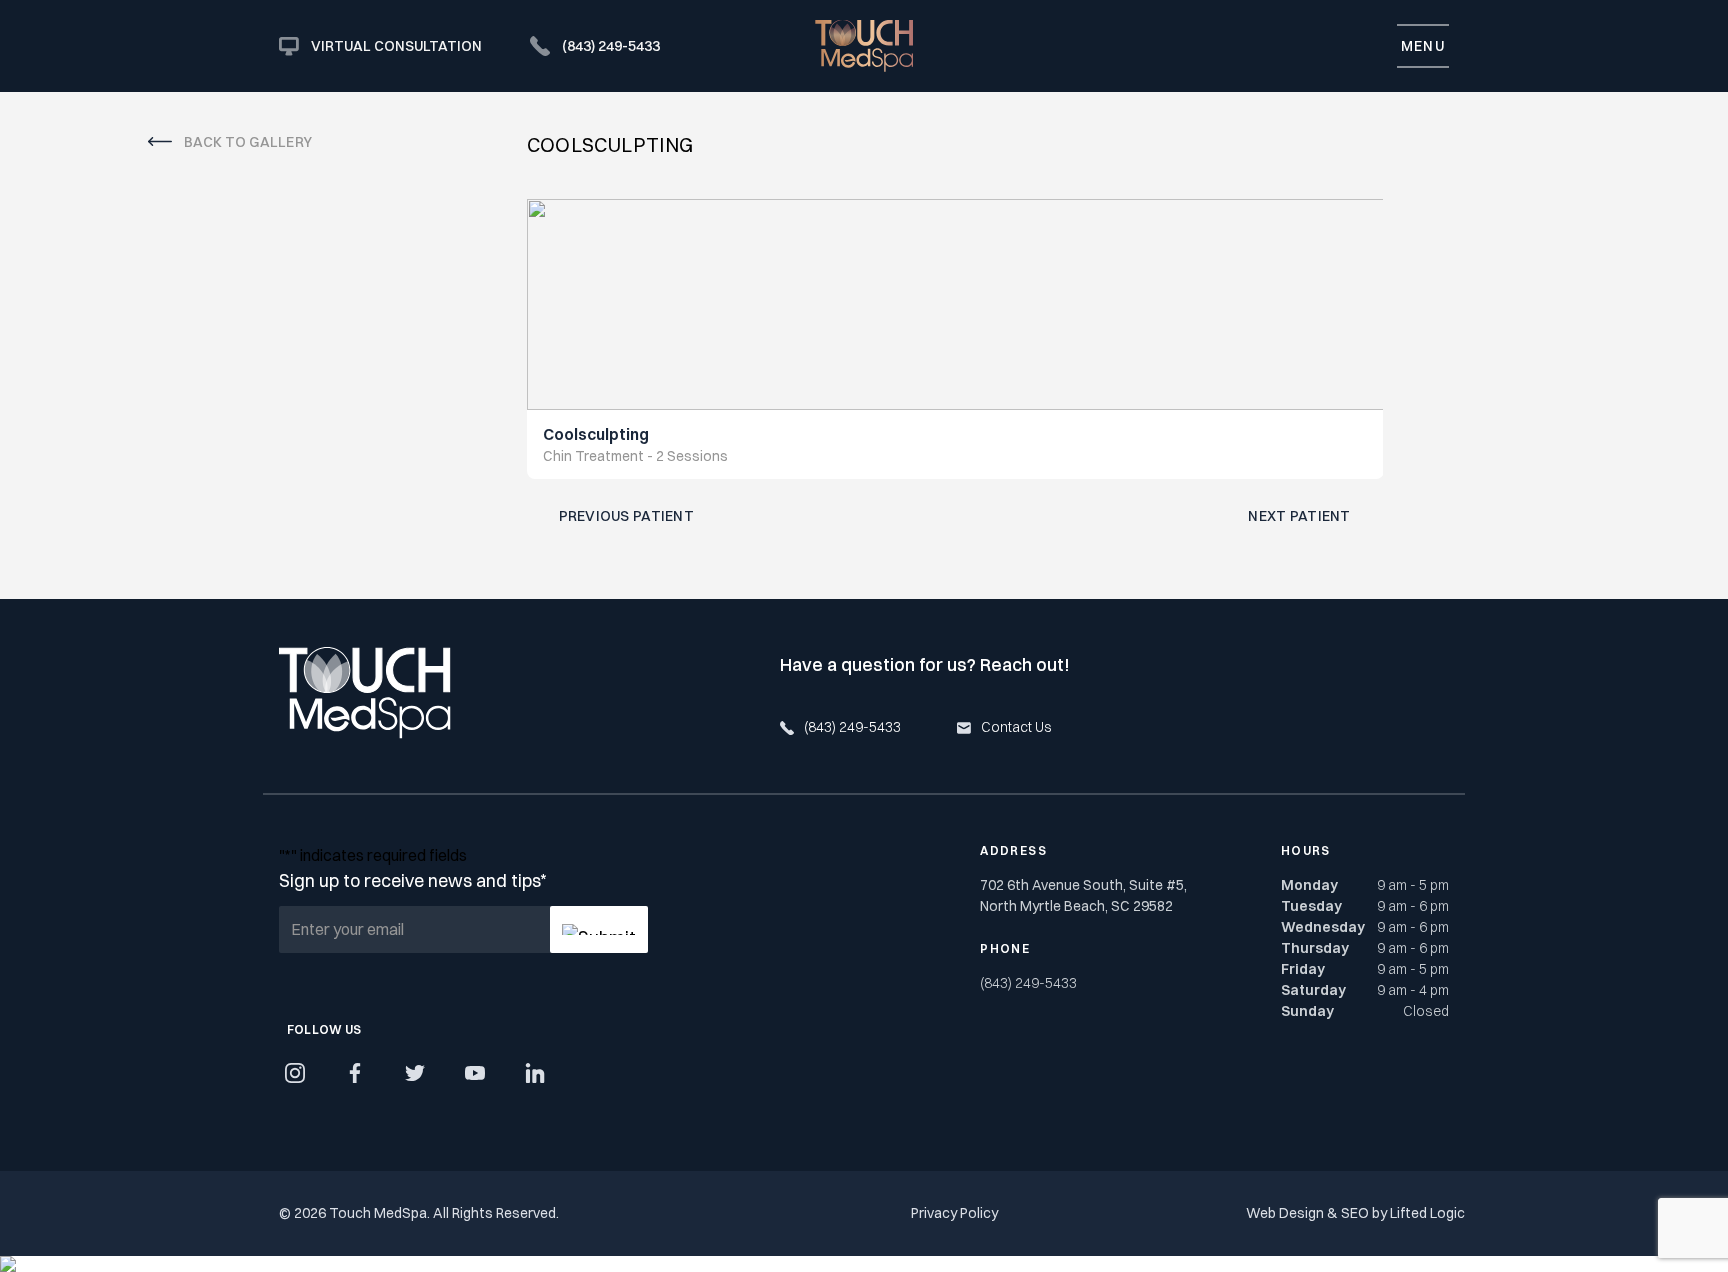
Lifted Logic (1427, 1213)
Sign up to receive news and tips (412, 880)
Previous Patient (626, 516)
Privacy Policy (954, 1213)
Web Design (1285, 1213)
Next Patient (1299, 516)
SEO (1355, 1213)
